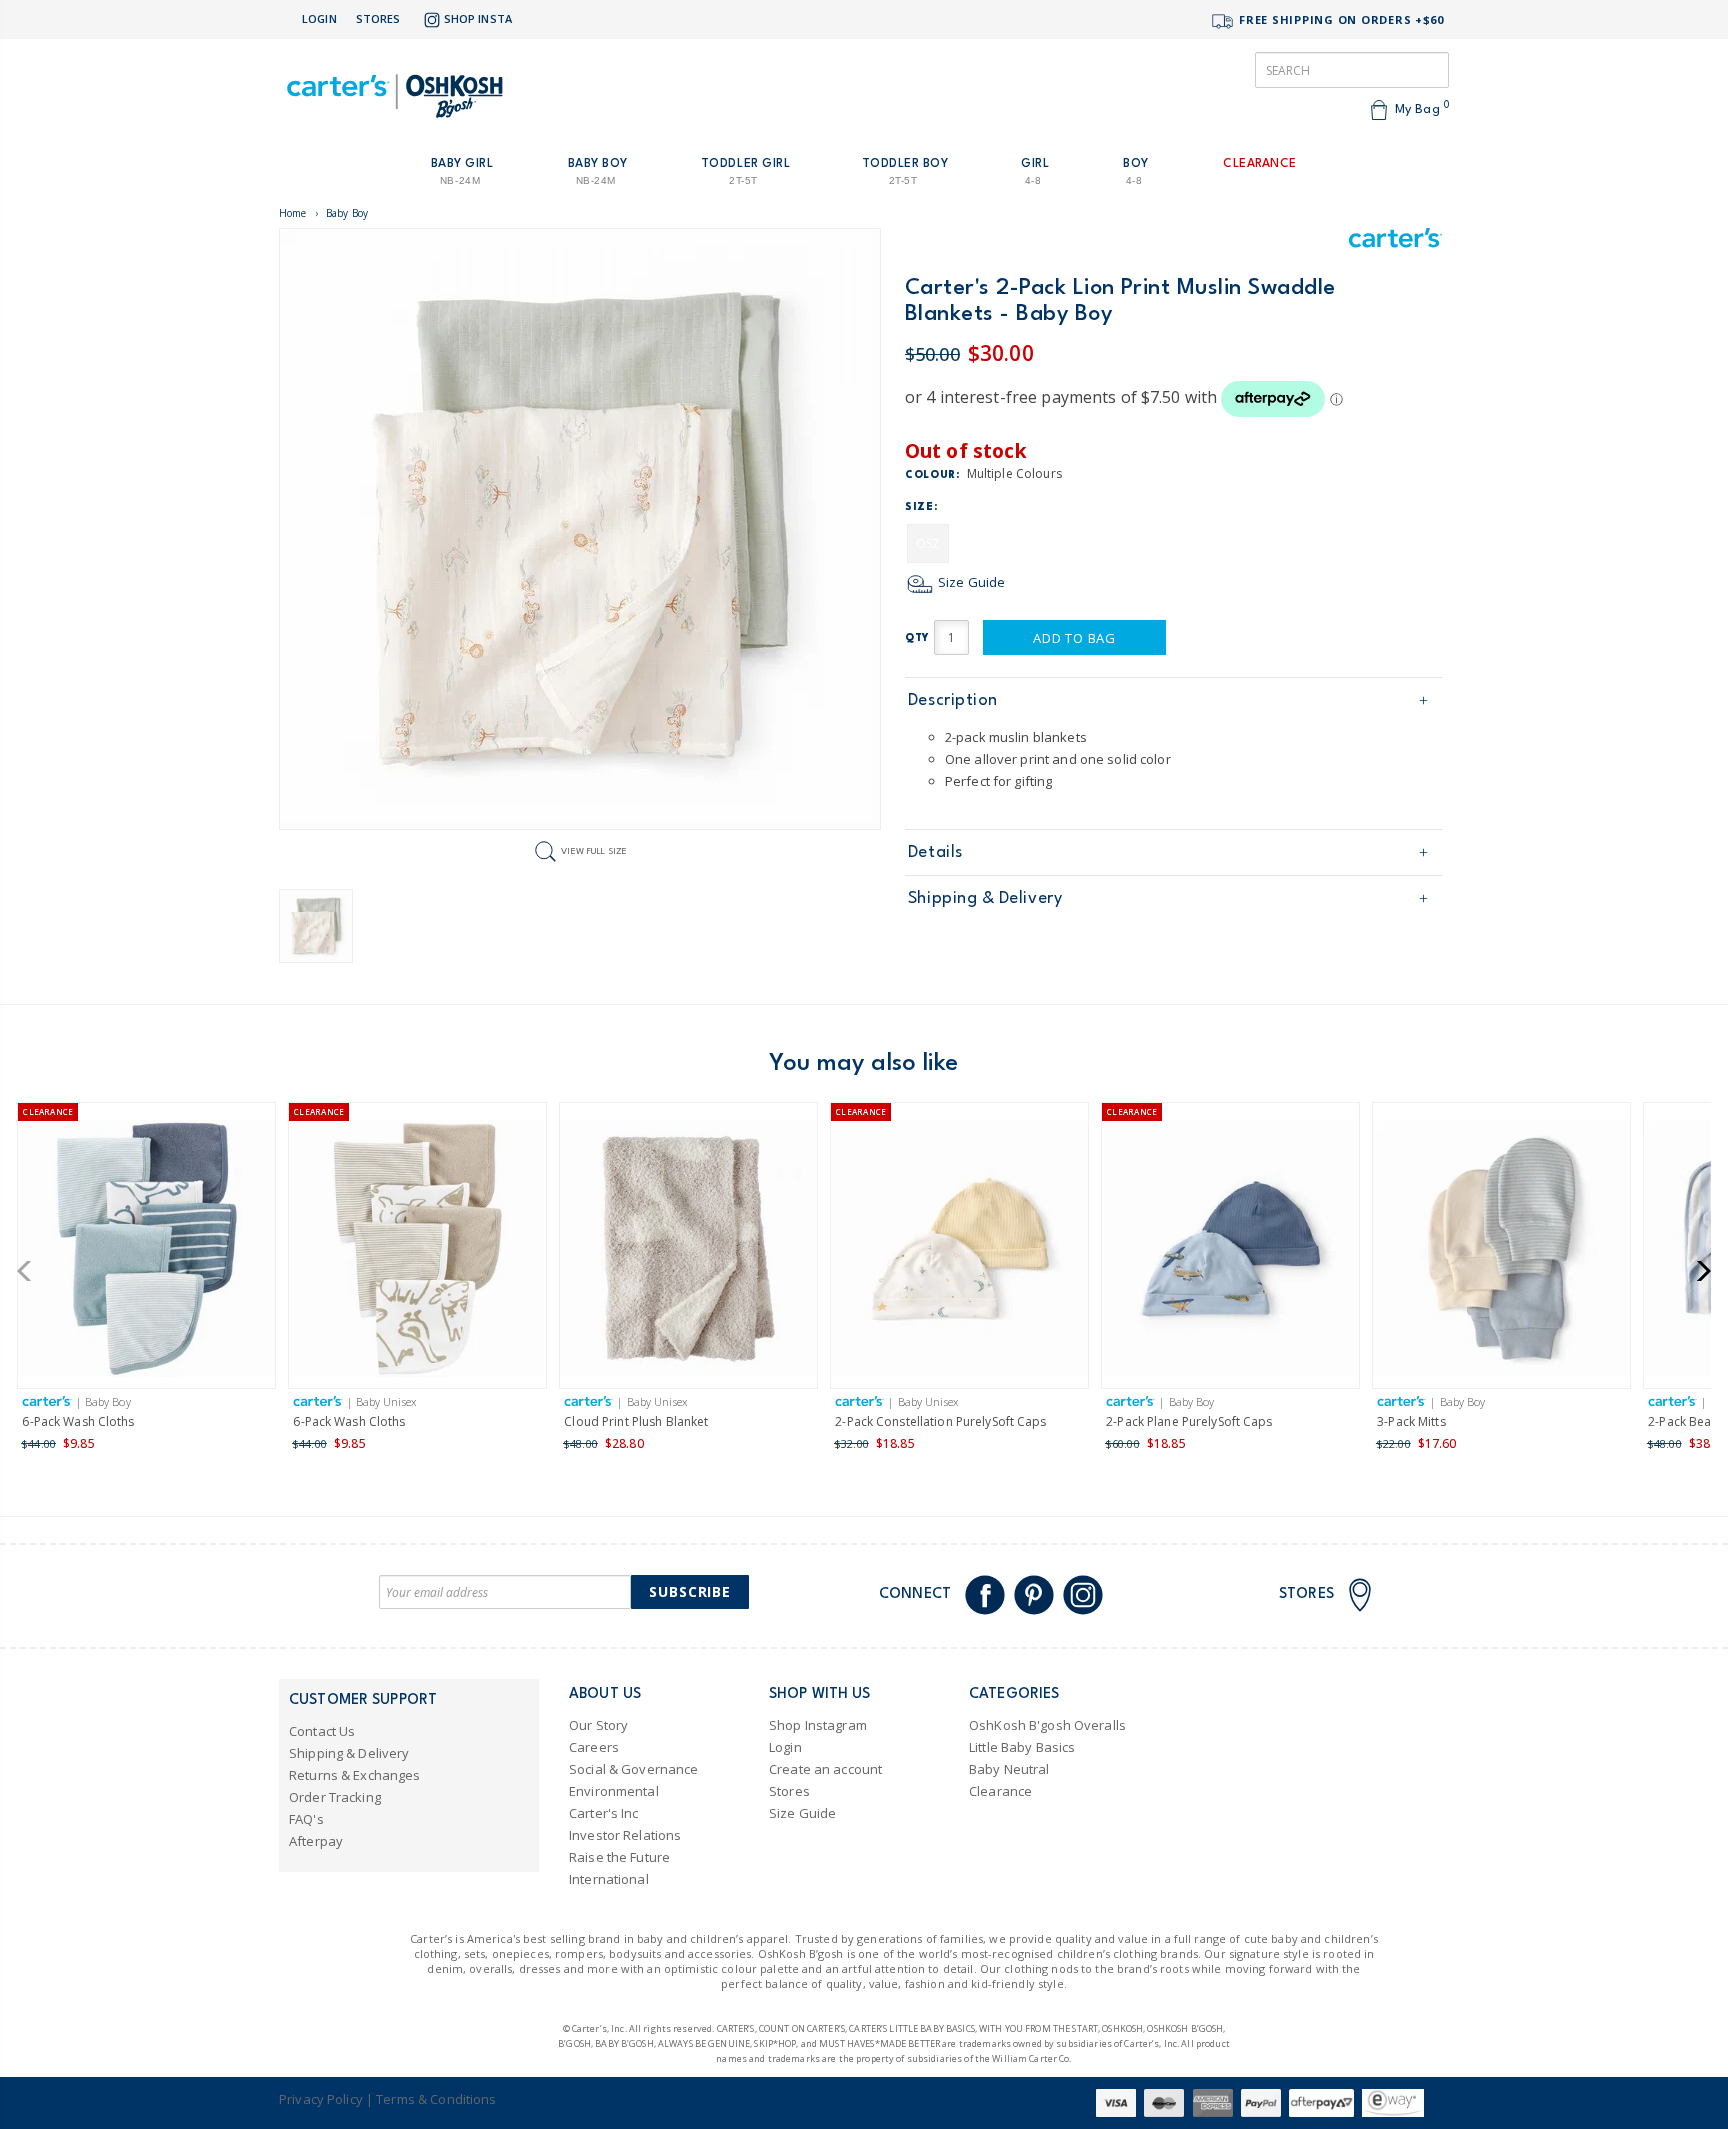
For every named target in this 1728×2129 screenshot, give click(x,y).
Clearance (1000, 1791)
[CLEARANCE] (146, 1252)
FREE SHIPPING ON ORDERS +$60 (1339, 19)
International (609, 1879)
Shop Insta (478, 18)
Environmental (614, 1791)
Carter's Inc (604, 1813)
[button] (30, 1271)
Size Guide (970, 582)
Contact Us (322, 1731)
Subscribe (690, 1591)
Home (293, 213)
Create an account (825, 1769)
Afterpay (316, 1841)
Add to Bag (1074, 638)
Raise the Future (619, 1857)
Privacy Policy (321, 2099)
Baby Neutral (1009, 1769)
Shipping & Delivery (985, 898)
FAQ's (306, 1819)
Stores (378, 18)
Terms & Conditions (436, 2099)
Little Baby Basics (1022, 1747)
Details (935, 852)
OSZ (928, 543)
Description (953, 700)
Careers (594, 1747)
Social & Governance (633, 1769)
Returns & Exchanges (354, 1775)
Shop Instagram (818, 1725)
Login (319, 18)
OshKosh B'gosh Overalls (1047, 1725)
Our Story (598, 1725)
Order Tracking (335, 1797)
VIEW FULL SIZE (594, 850)
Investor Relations (625, 1835)
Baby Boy (347, 213)
